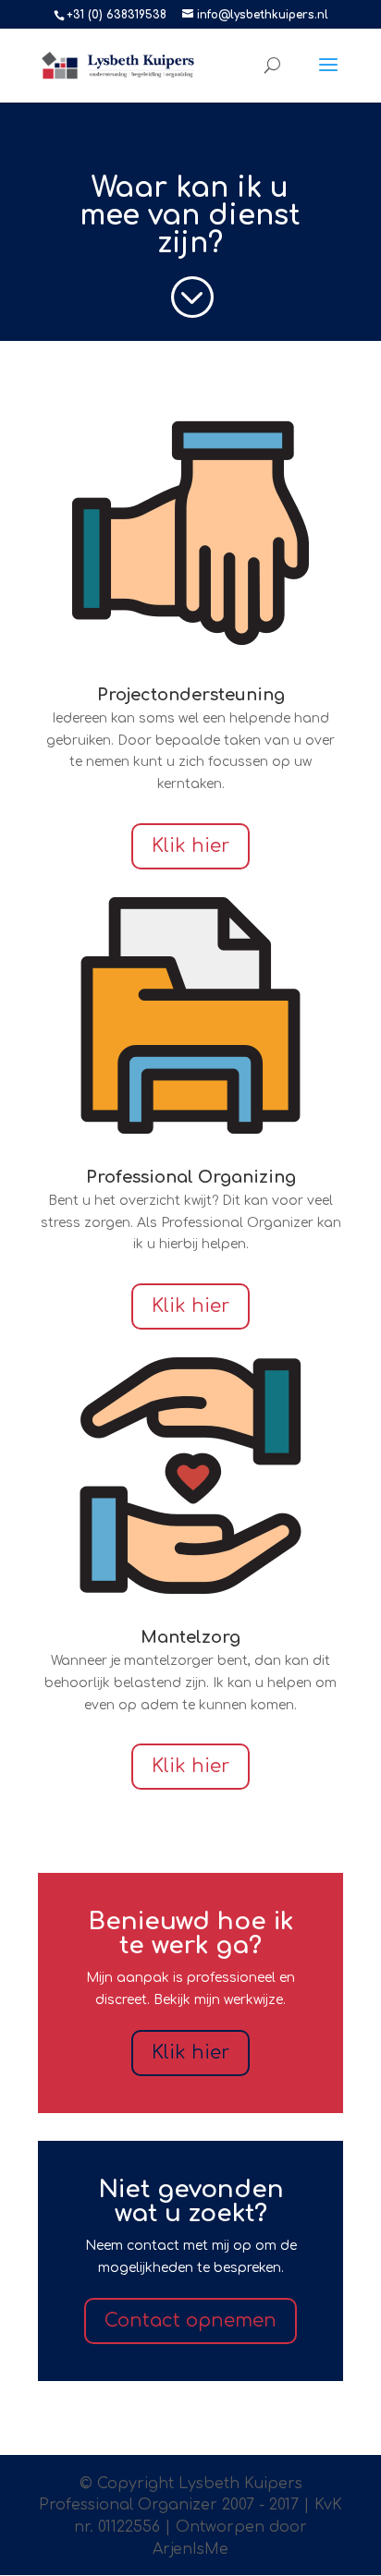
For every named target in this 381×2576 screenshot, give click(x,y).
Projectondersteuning (191, 695)
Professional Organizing (191, 1177)
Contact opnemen (190, 2321)
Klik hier (190, 846)
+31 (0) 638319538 (117, 15)
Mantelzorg (190, 1637)
